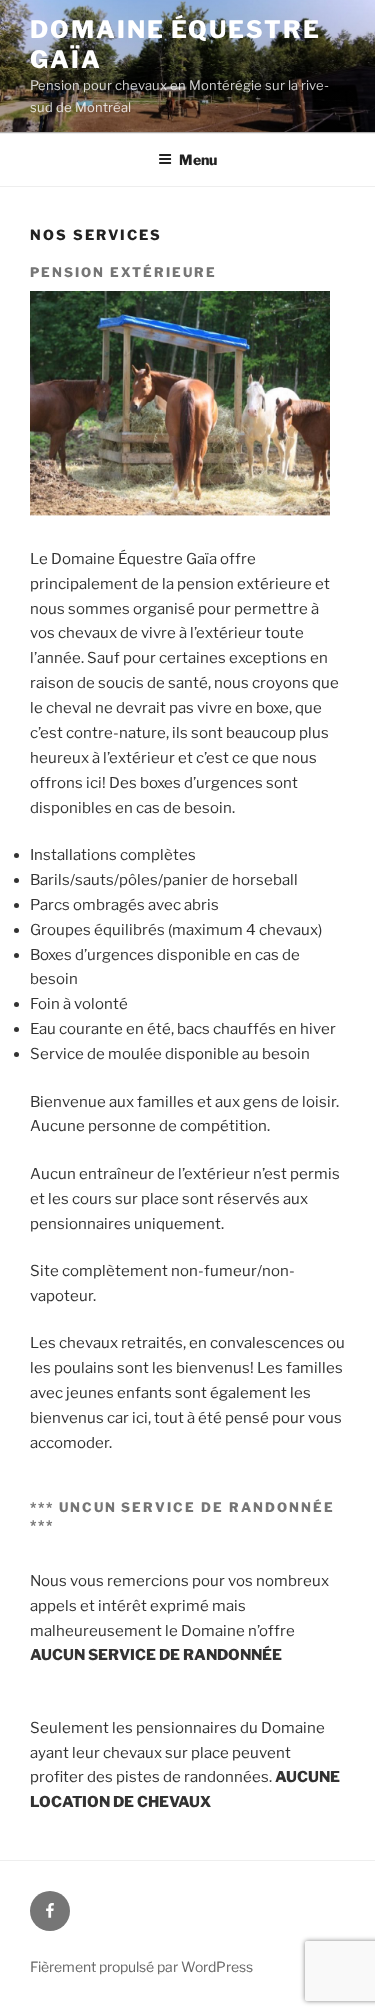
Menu (198, 159)
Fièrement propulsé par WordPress (141, 1966)
